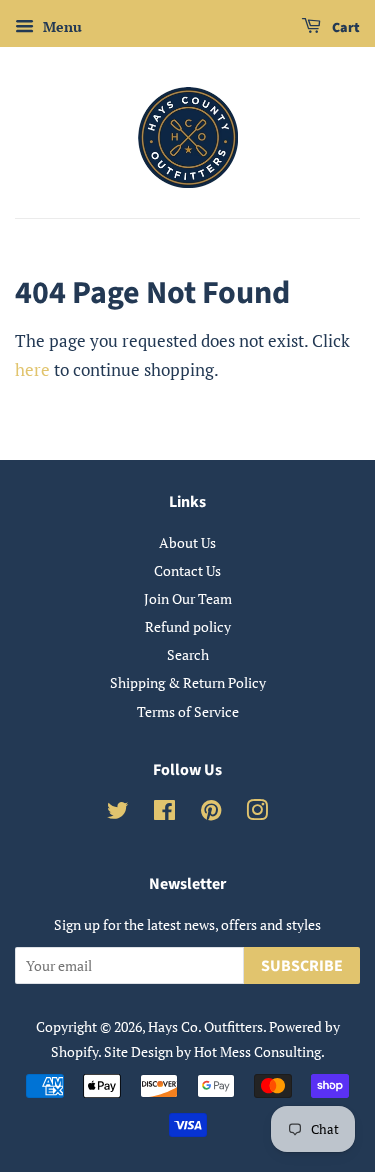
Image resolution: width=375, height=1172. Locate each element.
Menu (60, 26)
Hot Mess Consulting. (259, 1051)
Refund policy (188, 626)
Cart (344, 28)
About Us (187, 542)
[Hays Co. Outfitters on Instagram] (257, 813)
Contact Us (187, 570)
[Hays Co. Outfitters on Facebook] (164, 813)
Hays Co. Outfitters (205, 1026)
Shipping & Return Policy (188, 682)
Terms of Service (188, 711)
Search (188, 654)
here (32, 369)
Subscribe (302, 966)
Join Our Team (188, 598)
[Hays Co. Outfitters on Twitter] (118, 813)
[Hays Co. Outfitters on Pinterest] (211, 813)
